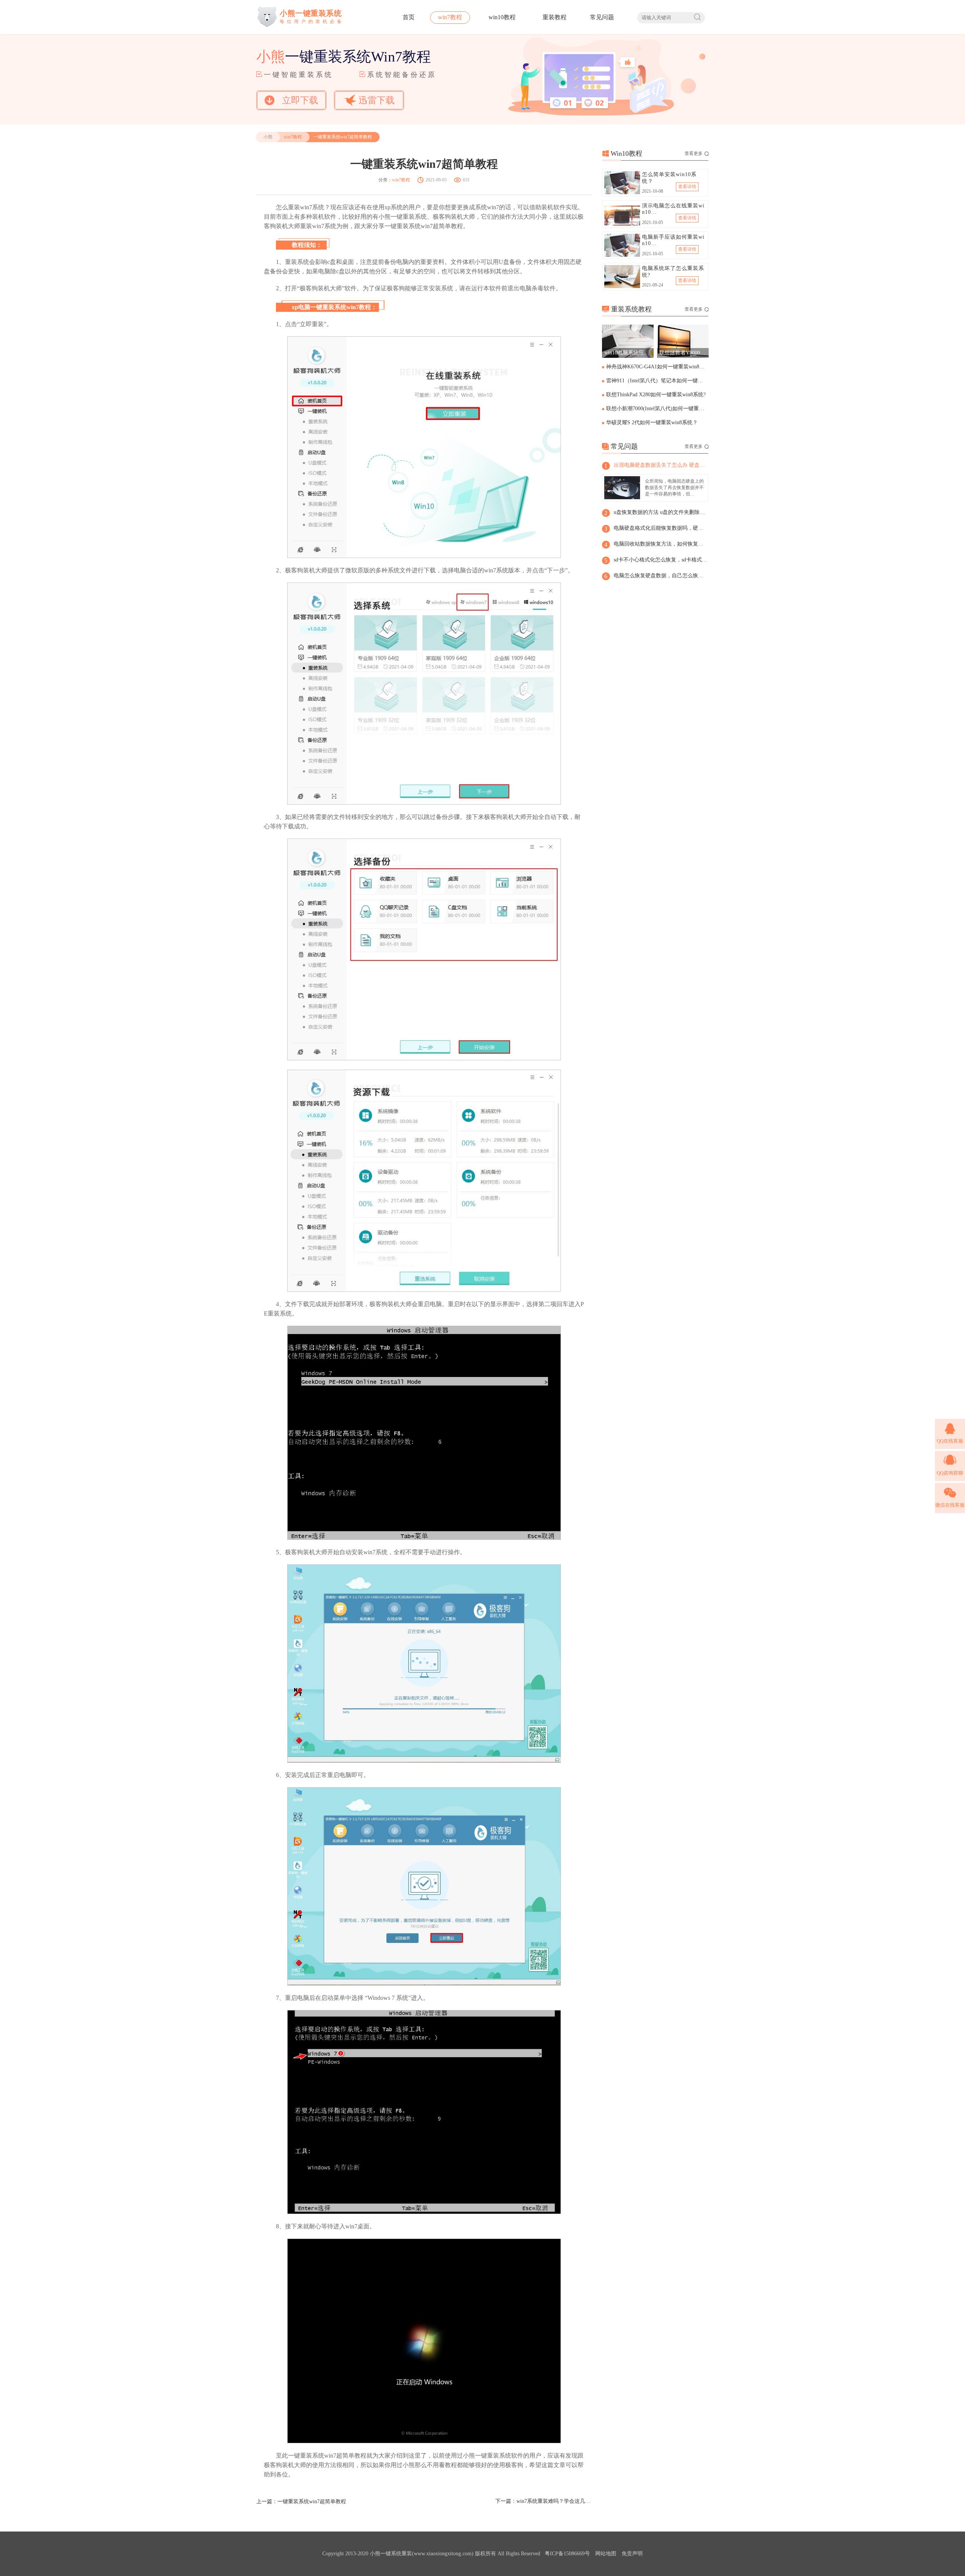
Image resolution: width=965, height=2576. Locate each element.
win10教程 (502, 17)
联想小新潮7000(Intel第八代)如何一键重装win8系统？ (657, 409)
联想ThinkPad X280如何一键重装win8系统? (656, 395)
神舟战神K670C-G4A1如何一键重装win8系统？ (657, 367)
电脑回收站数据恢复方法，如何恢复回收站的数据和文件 (661, 544)
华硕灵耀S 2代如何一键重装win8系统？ (652, 422)
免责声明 (632, 2554)
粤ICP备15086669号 (567, 2554)
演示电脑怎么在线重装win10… (673, 209)
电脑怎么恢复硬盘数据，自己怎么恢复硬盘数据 (661, 576)
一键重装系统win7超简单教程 (312, 2502)
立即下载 (300, 100)
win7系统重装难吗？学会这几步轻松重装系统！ (554, 2501)
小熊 (268, 137)
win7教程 (450, 17)
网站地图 (606, 2554)
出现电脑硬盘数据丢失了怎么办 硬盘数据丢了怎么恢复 (661, 465)
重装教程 (554, 17)
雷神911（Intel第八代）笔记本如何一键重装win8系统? (657, 381)
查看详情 (687, 187)
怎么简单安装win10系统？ (669, 178)
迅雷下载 (377, 100)
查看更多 (694, 153)
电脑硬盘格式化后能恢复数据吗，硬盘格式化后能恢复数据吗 (661, 528)
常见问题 (602, 17)
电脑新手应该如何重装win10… (673, 240)
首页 (409, 17)
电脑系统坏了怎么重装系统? (673, 272)
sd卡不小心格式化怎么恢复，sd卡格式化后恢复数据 (661, 560)
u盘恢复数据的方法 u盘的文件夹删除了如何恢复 (661, 512)
